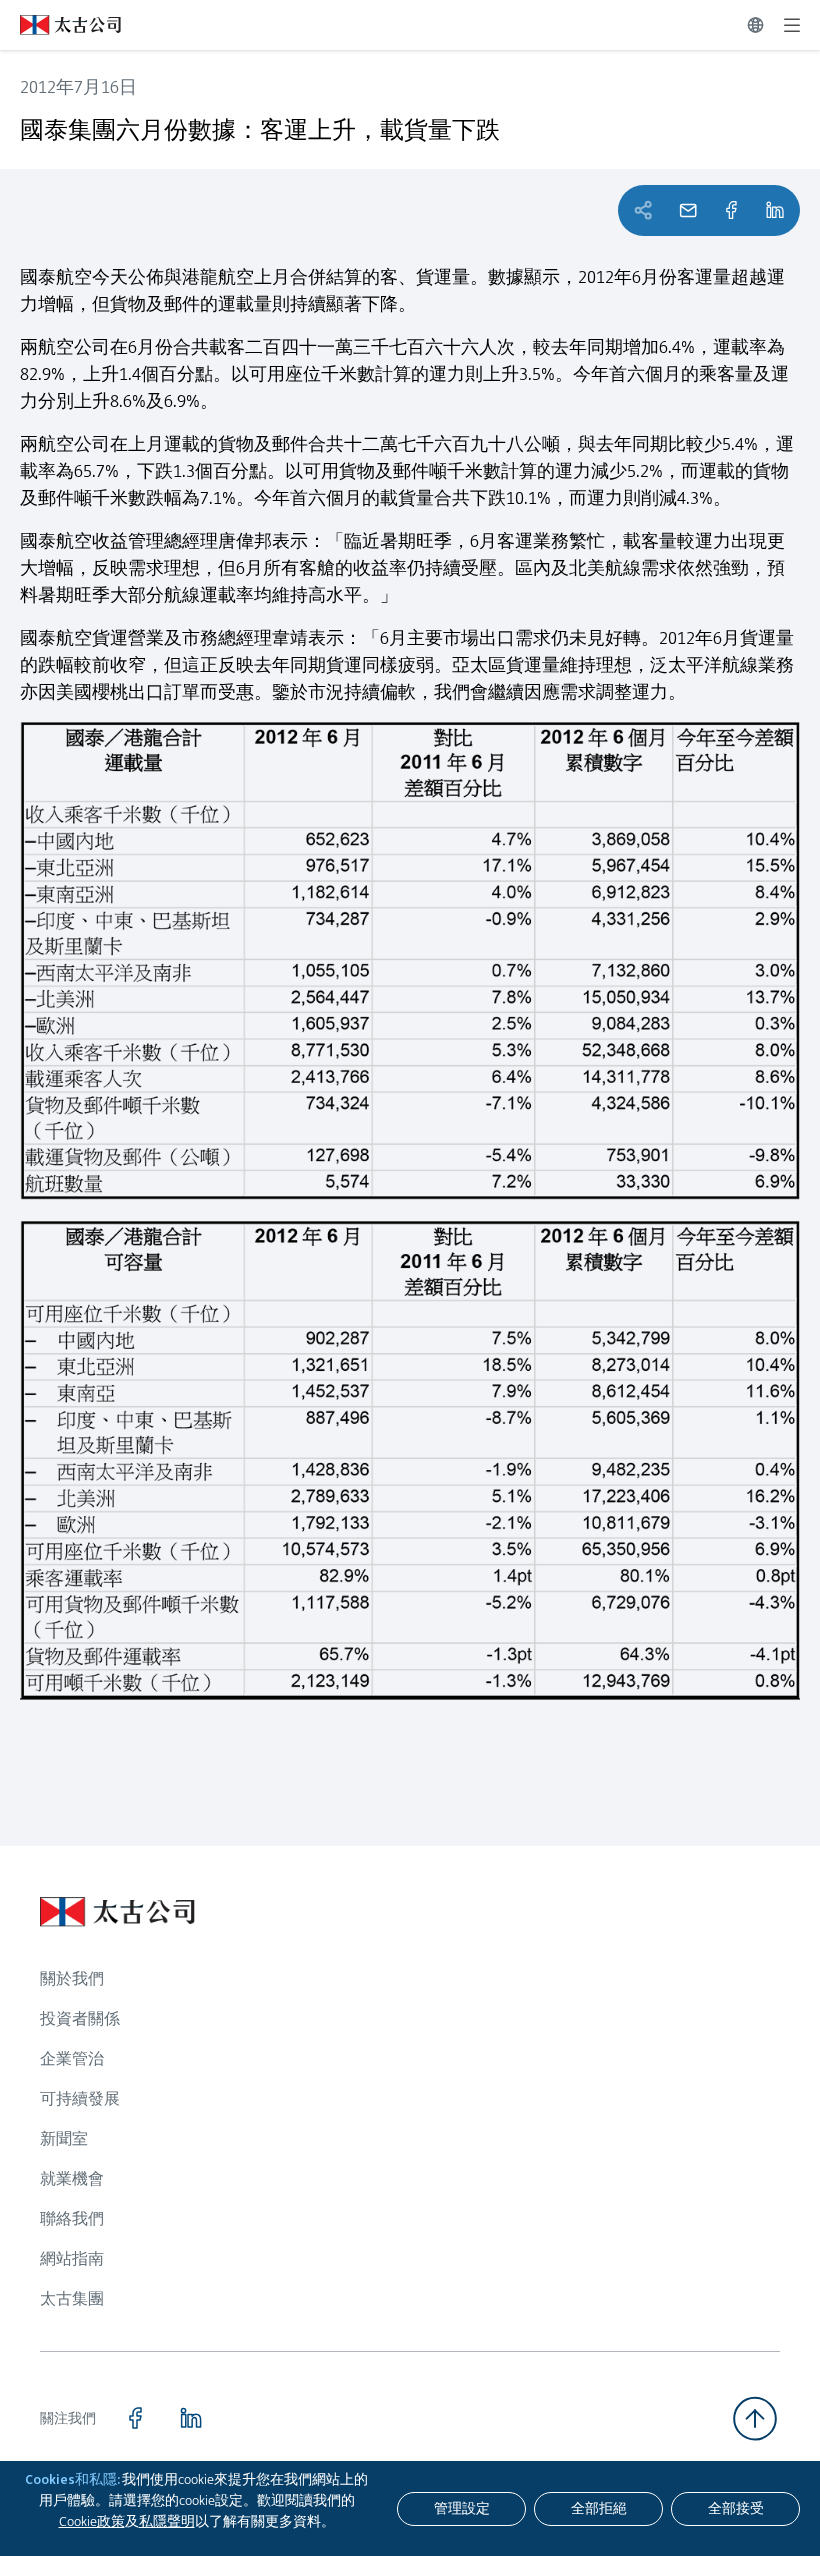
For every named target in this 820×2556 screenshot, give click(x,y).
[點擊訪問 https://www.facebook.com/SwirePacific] (135, 2418)
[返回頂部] (755, 2418)
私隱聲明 (167, 2521)
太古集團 (72, 2298)
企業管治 (72, 2058)
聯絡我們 (72, 2218)
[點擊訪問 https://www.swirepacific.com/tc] (60, 25)
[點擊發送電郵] (688, 210)
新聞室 (64, 2138)
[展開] (792, 25)
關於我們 (72, 1978)
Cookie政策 (92, 2521)
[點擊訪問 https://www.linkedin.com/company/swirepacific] (191, 2418)
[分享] (731, 210)
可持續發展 (80, 2098)
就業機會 (72, 2178)
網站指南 (72, 2258)
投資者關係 (80, 2018)
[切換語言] (755, 25)
